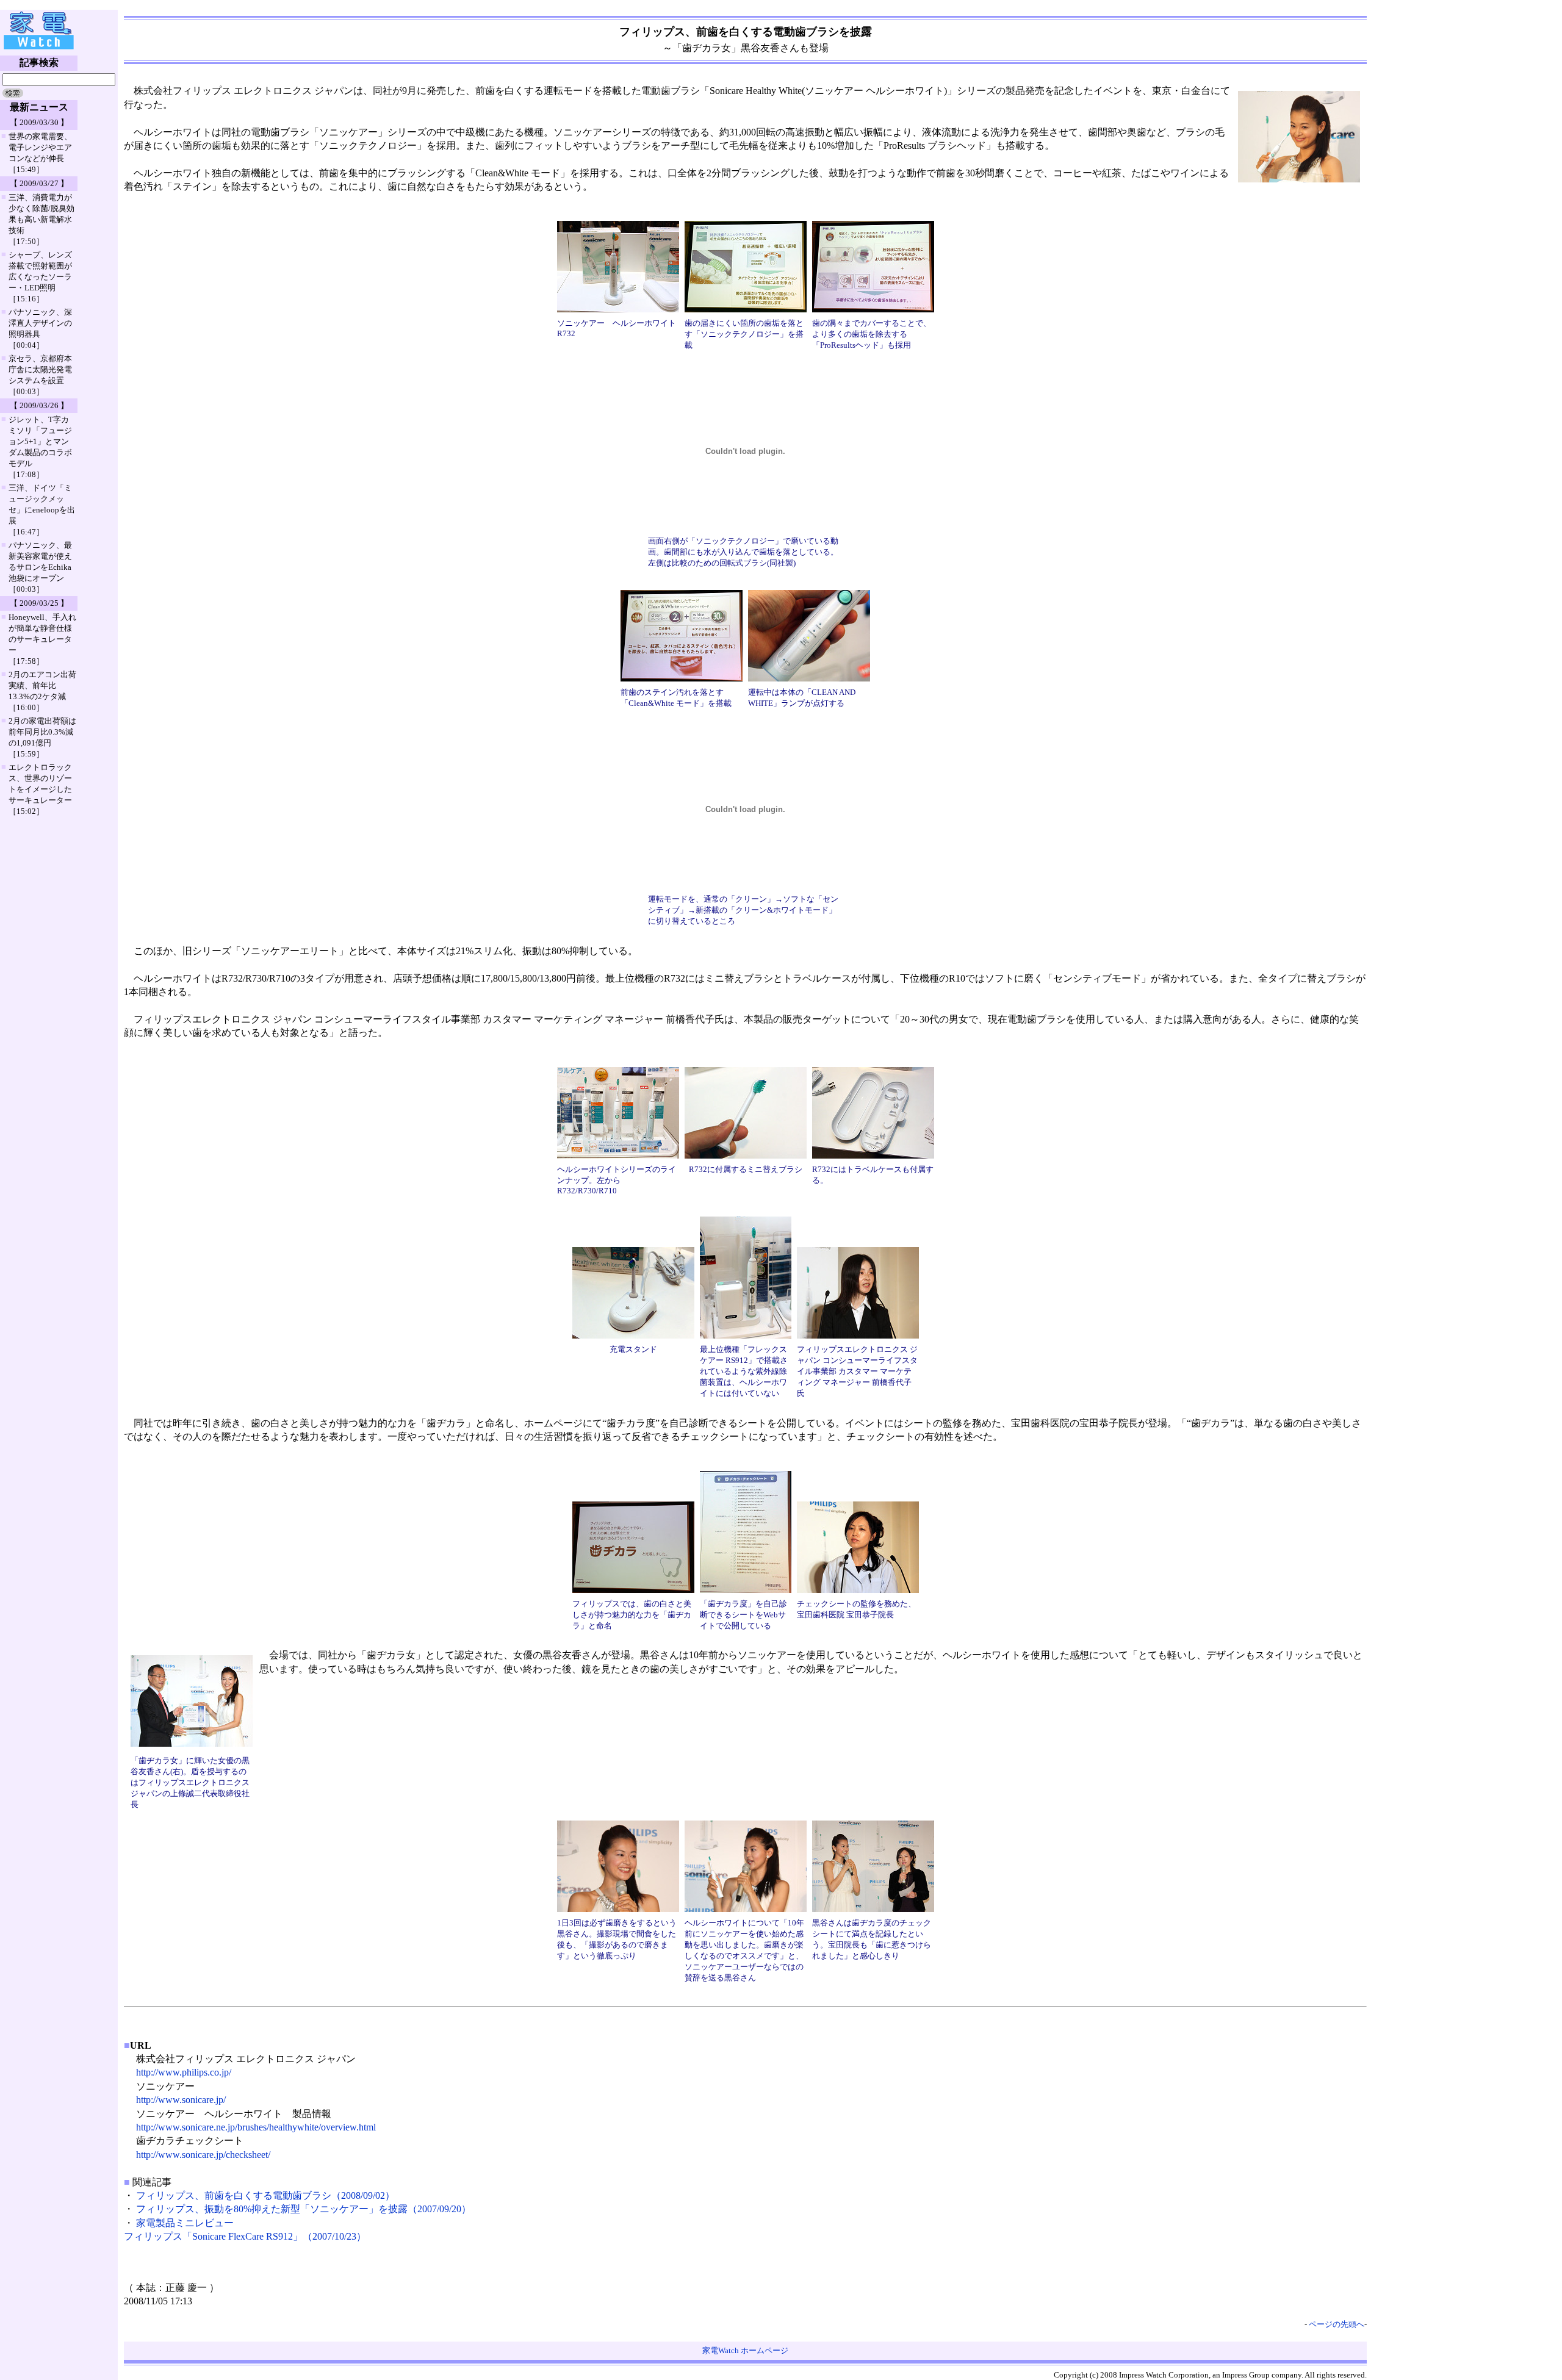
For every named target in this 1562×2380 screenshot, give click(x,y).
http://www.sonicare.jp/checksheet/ (203, 2155)
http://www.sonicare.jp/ (181, 2100)
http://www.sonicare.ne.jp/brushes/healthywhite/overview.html (256, 2127)
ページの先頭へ (1337, 2324)
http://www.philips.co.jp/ (184, 2072)
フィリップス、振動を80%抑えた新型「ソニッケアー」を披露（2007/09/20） (304, 2209)
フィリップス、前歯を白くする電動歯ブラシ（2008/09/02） (265, 2195)
